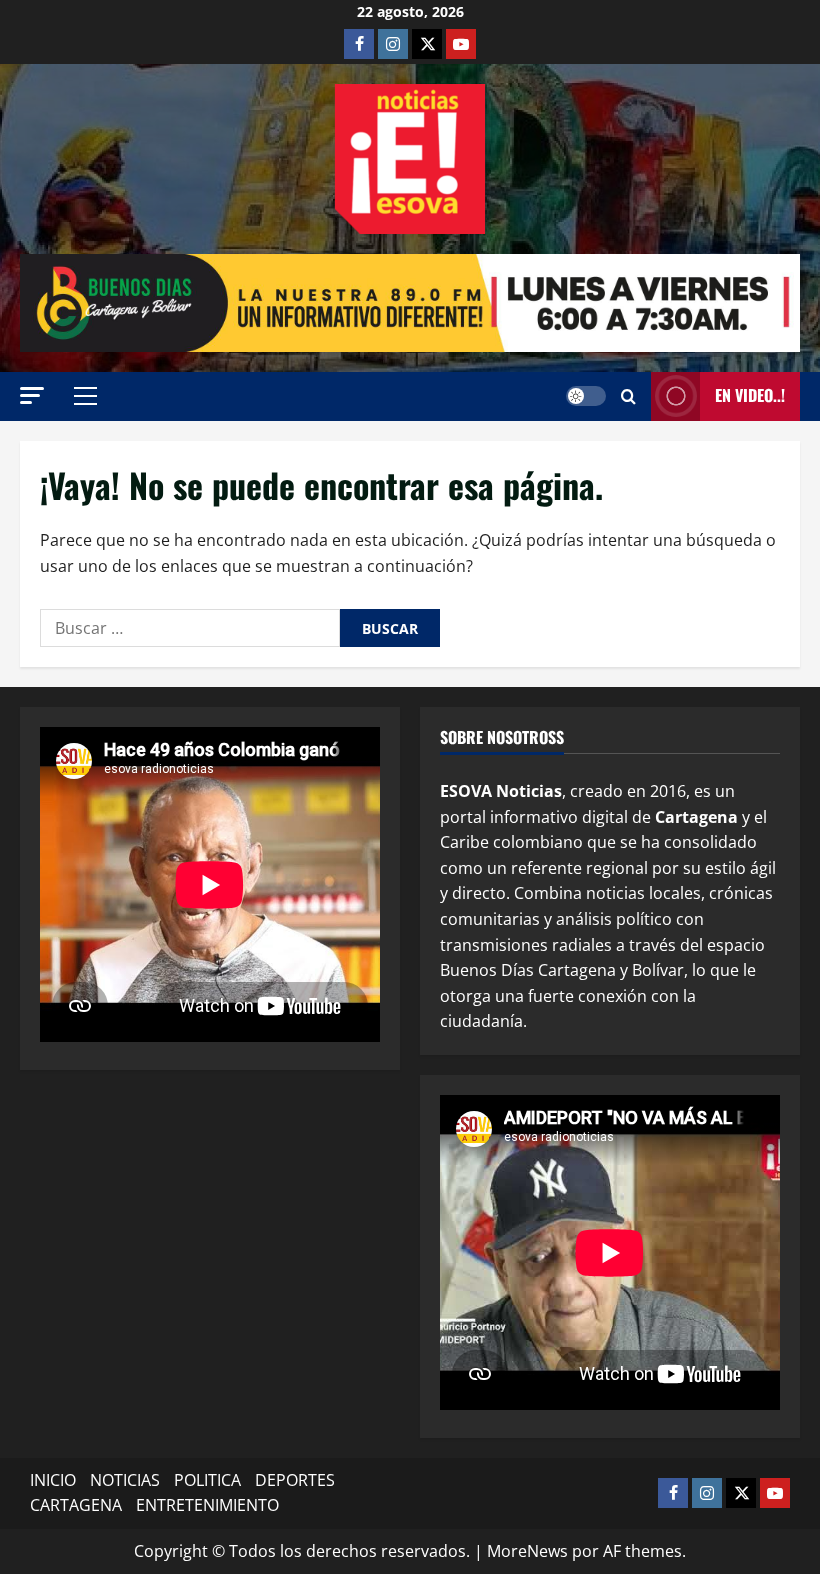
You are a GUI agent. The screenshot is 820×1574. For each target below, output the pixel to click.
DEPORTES (295, 1480)
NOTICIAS (125, 1480)
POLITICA (207, 1480)
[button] (32, 395)
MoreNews (527, 1551)
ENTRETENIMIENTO (207, 1505)
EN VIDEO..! (750, 395)
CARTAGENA (76, 1505)
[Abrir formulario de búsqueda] (628, 396)
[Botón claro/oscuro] (586, 396)
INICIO (53, 1480)
